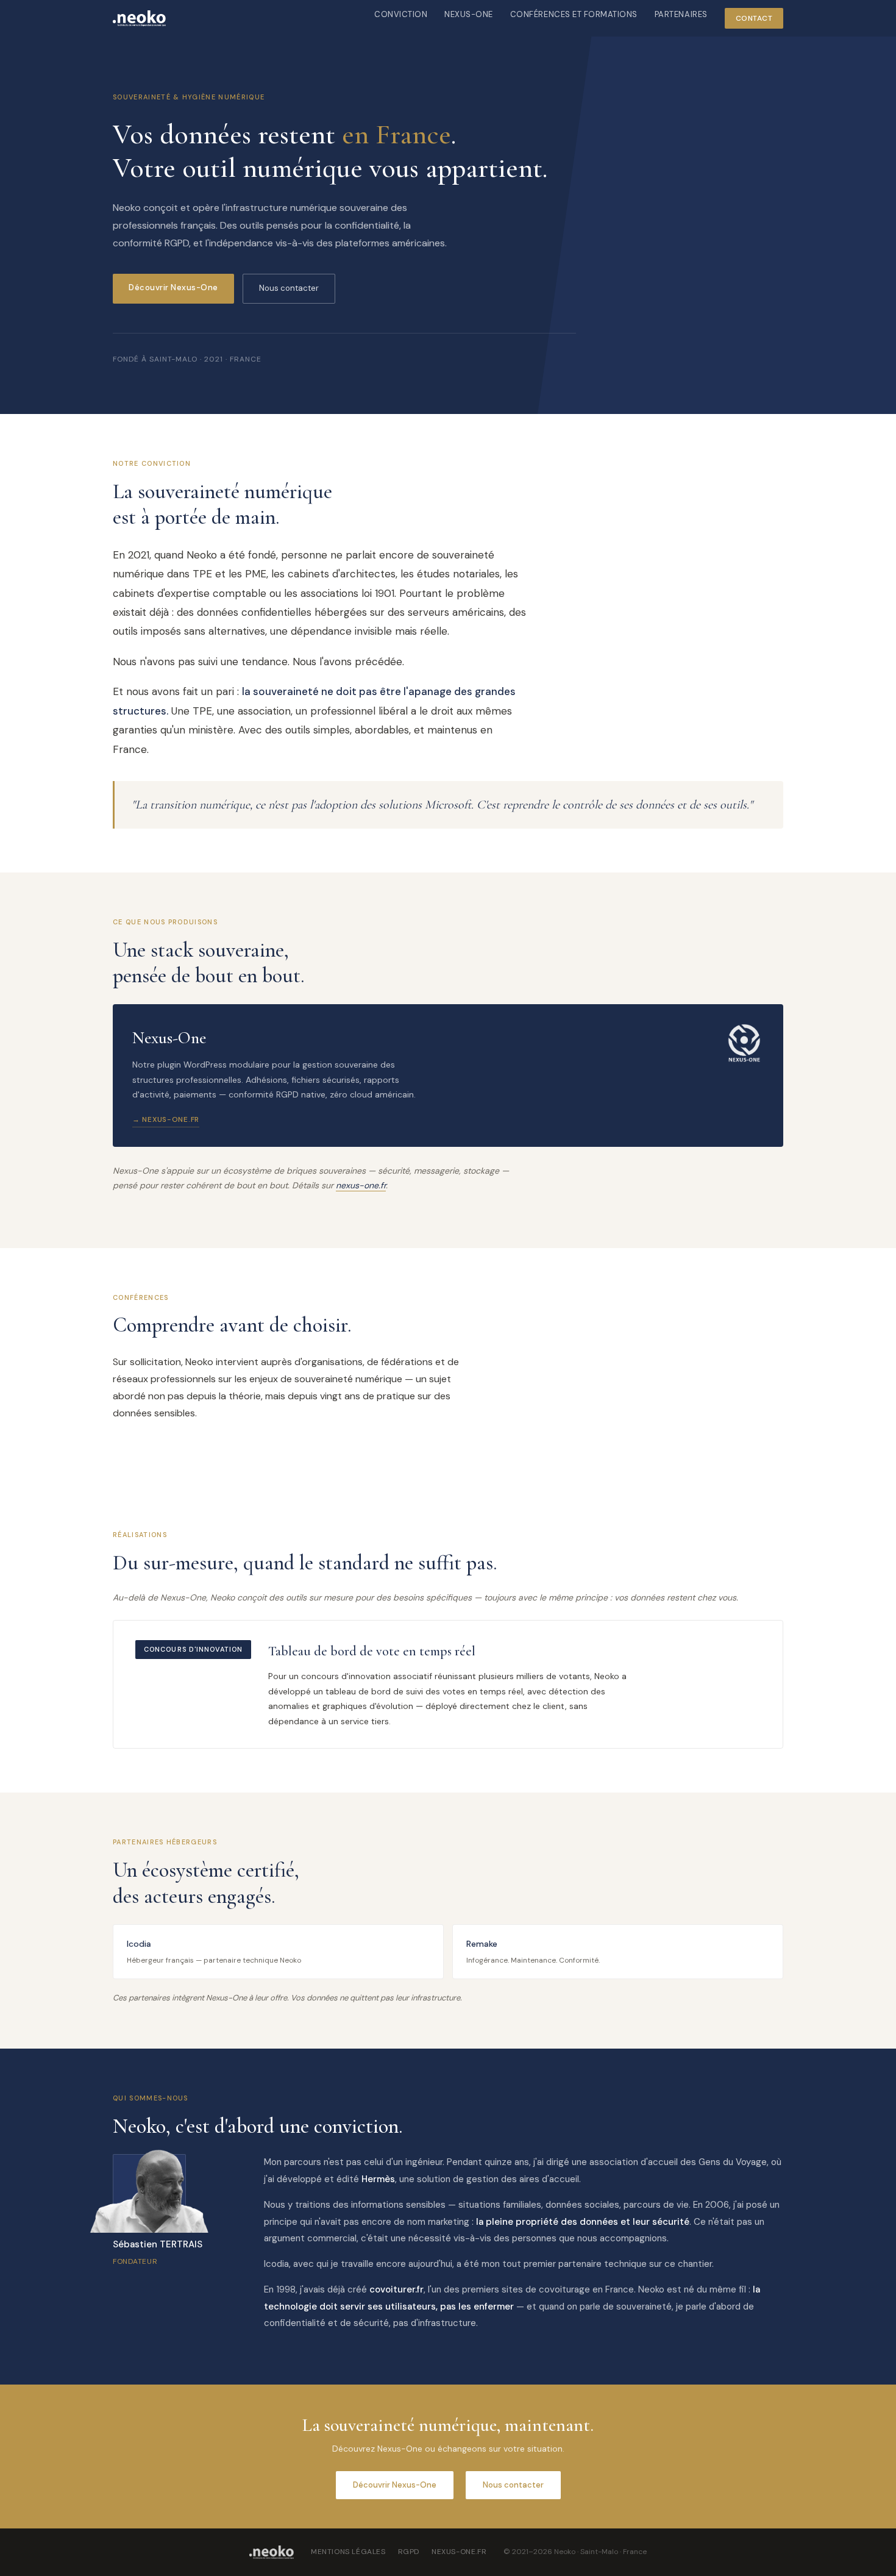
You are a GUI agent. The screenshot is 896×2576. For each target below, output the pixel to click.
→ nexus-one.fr (166, 1119)
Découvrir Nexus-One (173, 287)
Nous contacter (289, 288)
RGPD (409, 2552)
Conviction (401, 14)
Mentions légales (348, 2552)
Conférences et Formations (574, 14)
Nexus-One (469, 14)
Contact (754, 18)
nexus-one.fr (361, 1185)
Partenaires (681, 14)
